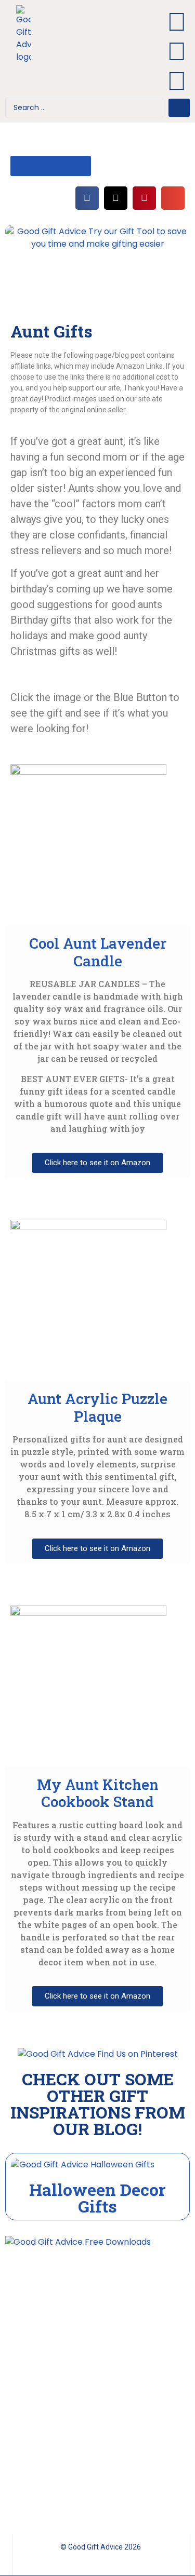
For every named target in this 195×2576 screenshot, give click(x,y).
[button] (88, 52)
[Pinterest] (177, 51)
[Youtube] (177, 22)
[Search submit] (179, 108)
